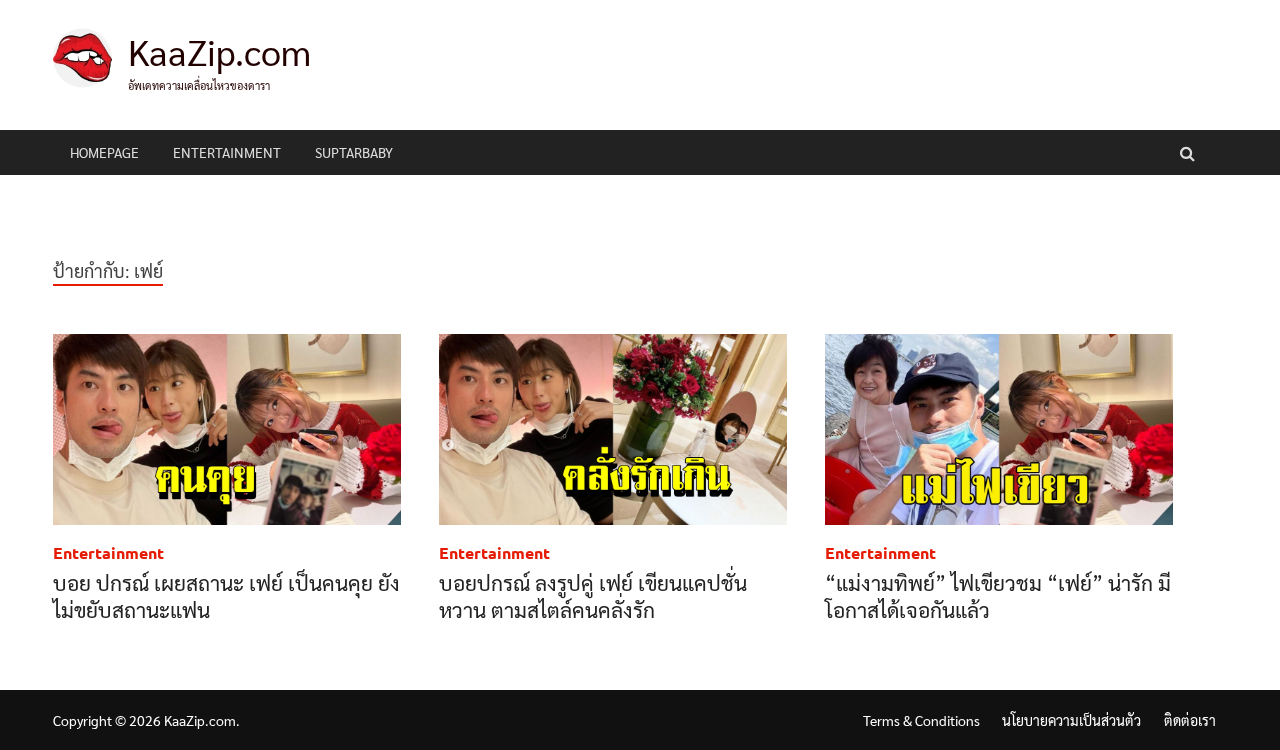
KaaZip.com (219, 51)
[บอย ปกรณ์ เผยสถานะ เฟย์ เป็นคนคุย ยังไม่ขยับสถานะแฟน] (227, 433)
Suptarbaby (354, 152)
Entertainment (227, 152)
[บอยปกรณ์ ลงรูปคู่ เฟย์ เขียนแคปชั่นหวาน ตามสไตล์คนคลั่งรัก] (613, 433)
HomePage (104, 152)
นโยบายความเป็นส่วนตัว (1071, 720)
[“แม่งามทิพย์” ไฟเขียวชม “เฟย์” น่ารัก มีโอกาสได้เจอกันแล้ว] (999, 433)
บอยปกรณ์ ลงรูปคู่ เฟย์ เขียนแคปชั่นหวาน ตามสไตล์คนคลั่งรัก (593, 596)
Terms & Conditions (921, 720)
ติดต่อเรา (1190, 720)
